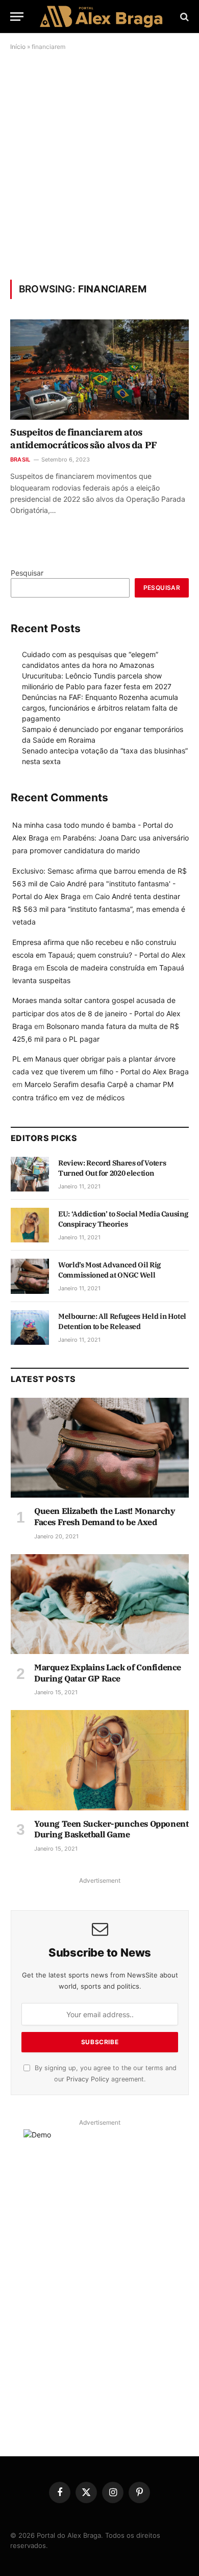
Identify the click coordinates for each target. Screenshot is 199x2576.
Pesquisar (27, 573)
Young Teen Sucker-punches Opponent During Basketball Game (111, 1829)
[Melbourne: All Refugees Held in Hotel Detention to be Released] (30, 1327)
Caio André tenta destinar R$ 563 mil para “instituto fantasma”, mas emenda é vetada (99, 909)
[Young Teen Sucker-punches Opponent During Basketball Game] (100, 1760)
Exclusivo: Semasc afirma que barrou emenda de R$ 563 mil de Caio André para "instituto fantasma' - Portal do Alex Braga (99, 884)
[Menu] (17, 17)
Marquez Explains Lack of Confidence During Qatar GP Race (108, 1673)
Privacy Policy (88, 2079)
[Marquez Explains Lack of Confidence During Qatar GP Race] (100, 1604)
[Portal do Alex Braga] (103, 17)
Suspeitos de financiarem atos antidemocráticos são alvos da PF (84, 438)
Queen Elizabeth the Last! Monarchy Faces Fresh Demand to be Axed (104, 1516)
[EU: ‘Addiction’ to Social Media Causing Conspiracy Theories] (30, 1225)
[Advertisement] (99, 165)
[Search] (183, 17)
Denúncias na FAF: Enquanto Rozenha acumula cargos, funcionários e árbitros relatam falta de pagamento (100, 708)
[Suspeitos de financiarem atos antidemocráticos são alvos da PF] (99, 370)
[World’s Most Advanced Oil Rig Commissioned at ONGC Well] (30, 1276)
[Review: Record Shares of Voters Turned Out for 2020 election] (30, 1174)
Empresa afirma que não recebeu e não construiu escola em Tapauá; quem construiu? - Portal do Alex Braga (99, 955)
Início (18, 47)
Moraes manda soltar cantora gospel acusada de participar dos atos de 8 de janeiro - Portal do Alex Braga (96, 1013)
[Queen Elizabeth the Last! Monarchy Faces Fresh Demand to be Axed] (100, 1448)
